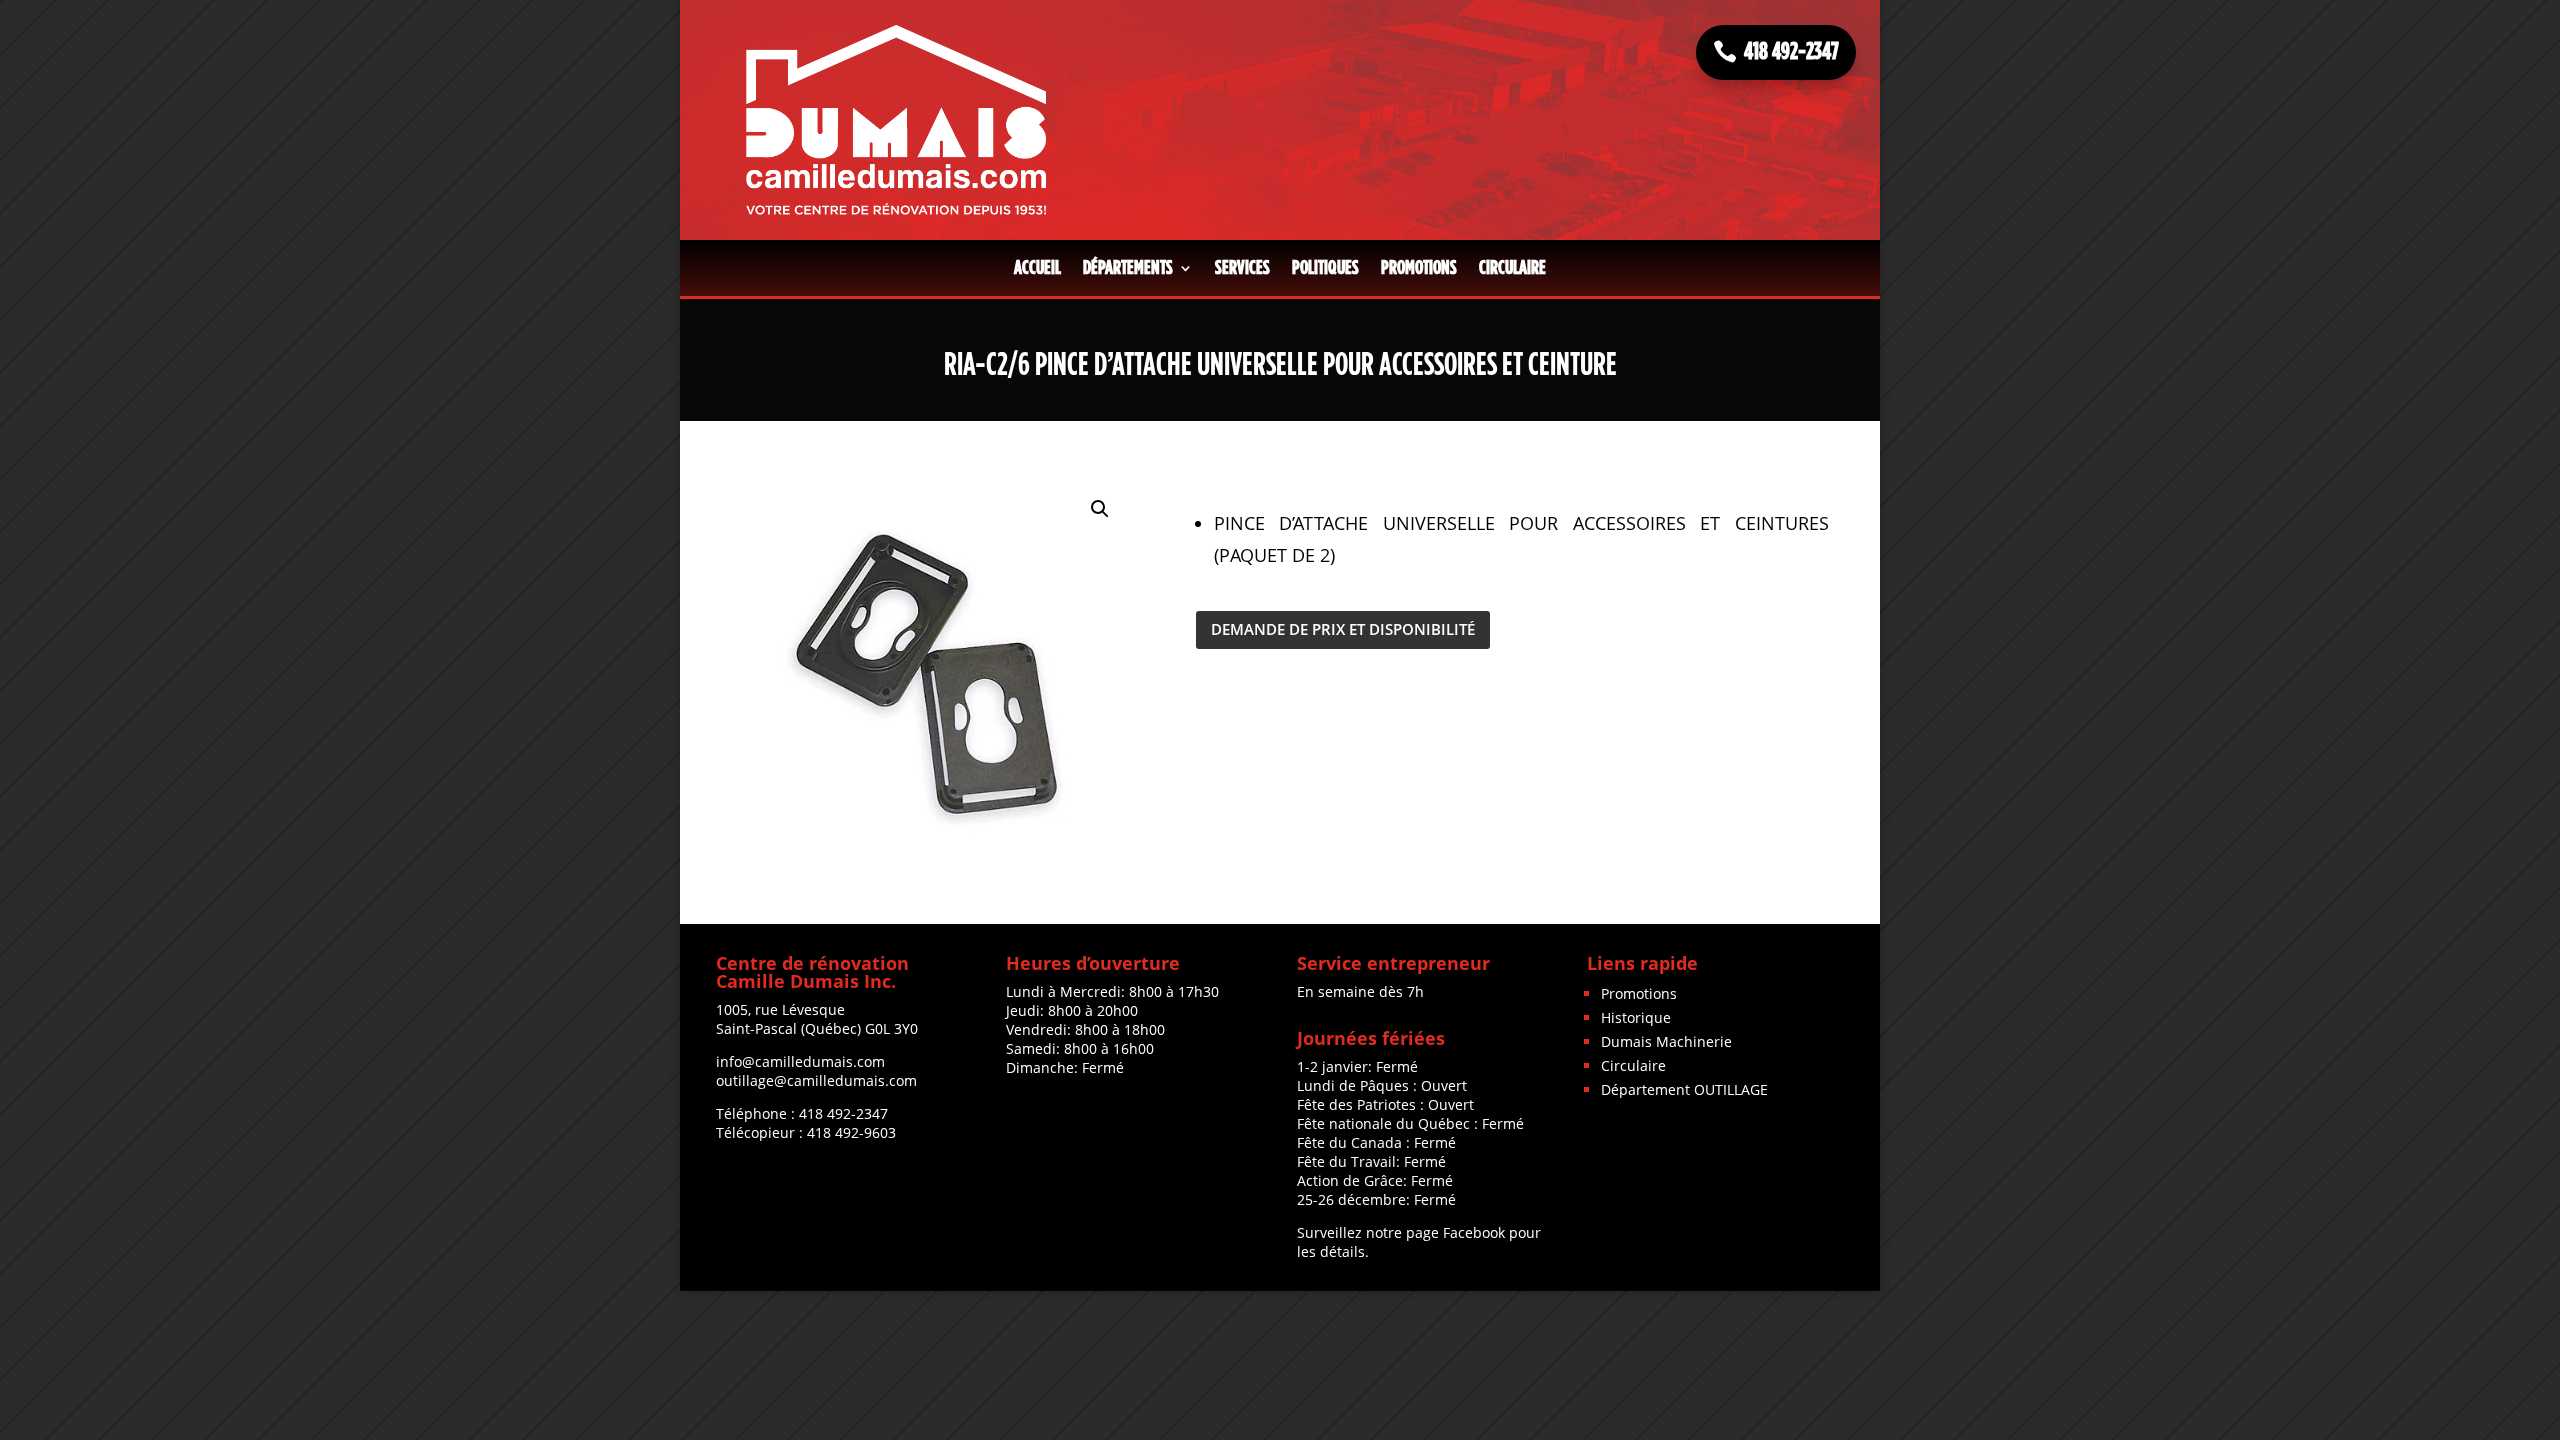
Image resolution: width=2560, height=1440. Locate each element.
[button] (1100, 509)
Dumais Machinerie (1666, 1041)
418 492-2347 (1791, 52)
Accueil (1037, 268)
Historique (1636, 1017)
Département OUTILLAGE (1684, 1089)
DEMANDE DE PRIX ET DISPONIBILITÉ (1343, 629)
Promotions (1419, 268)
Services (1242, 268)
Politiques (1325, 268)
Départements (1128, 268)
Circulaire (1512, 268)
